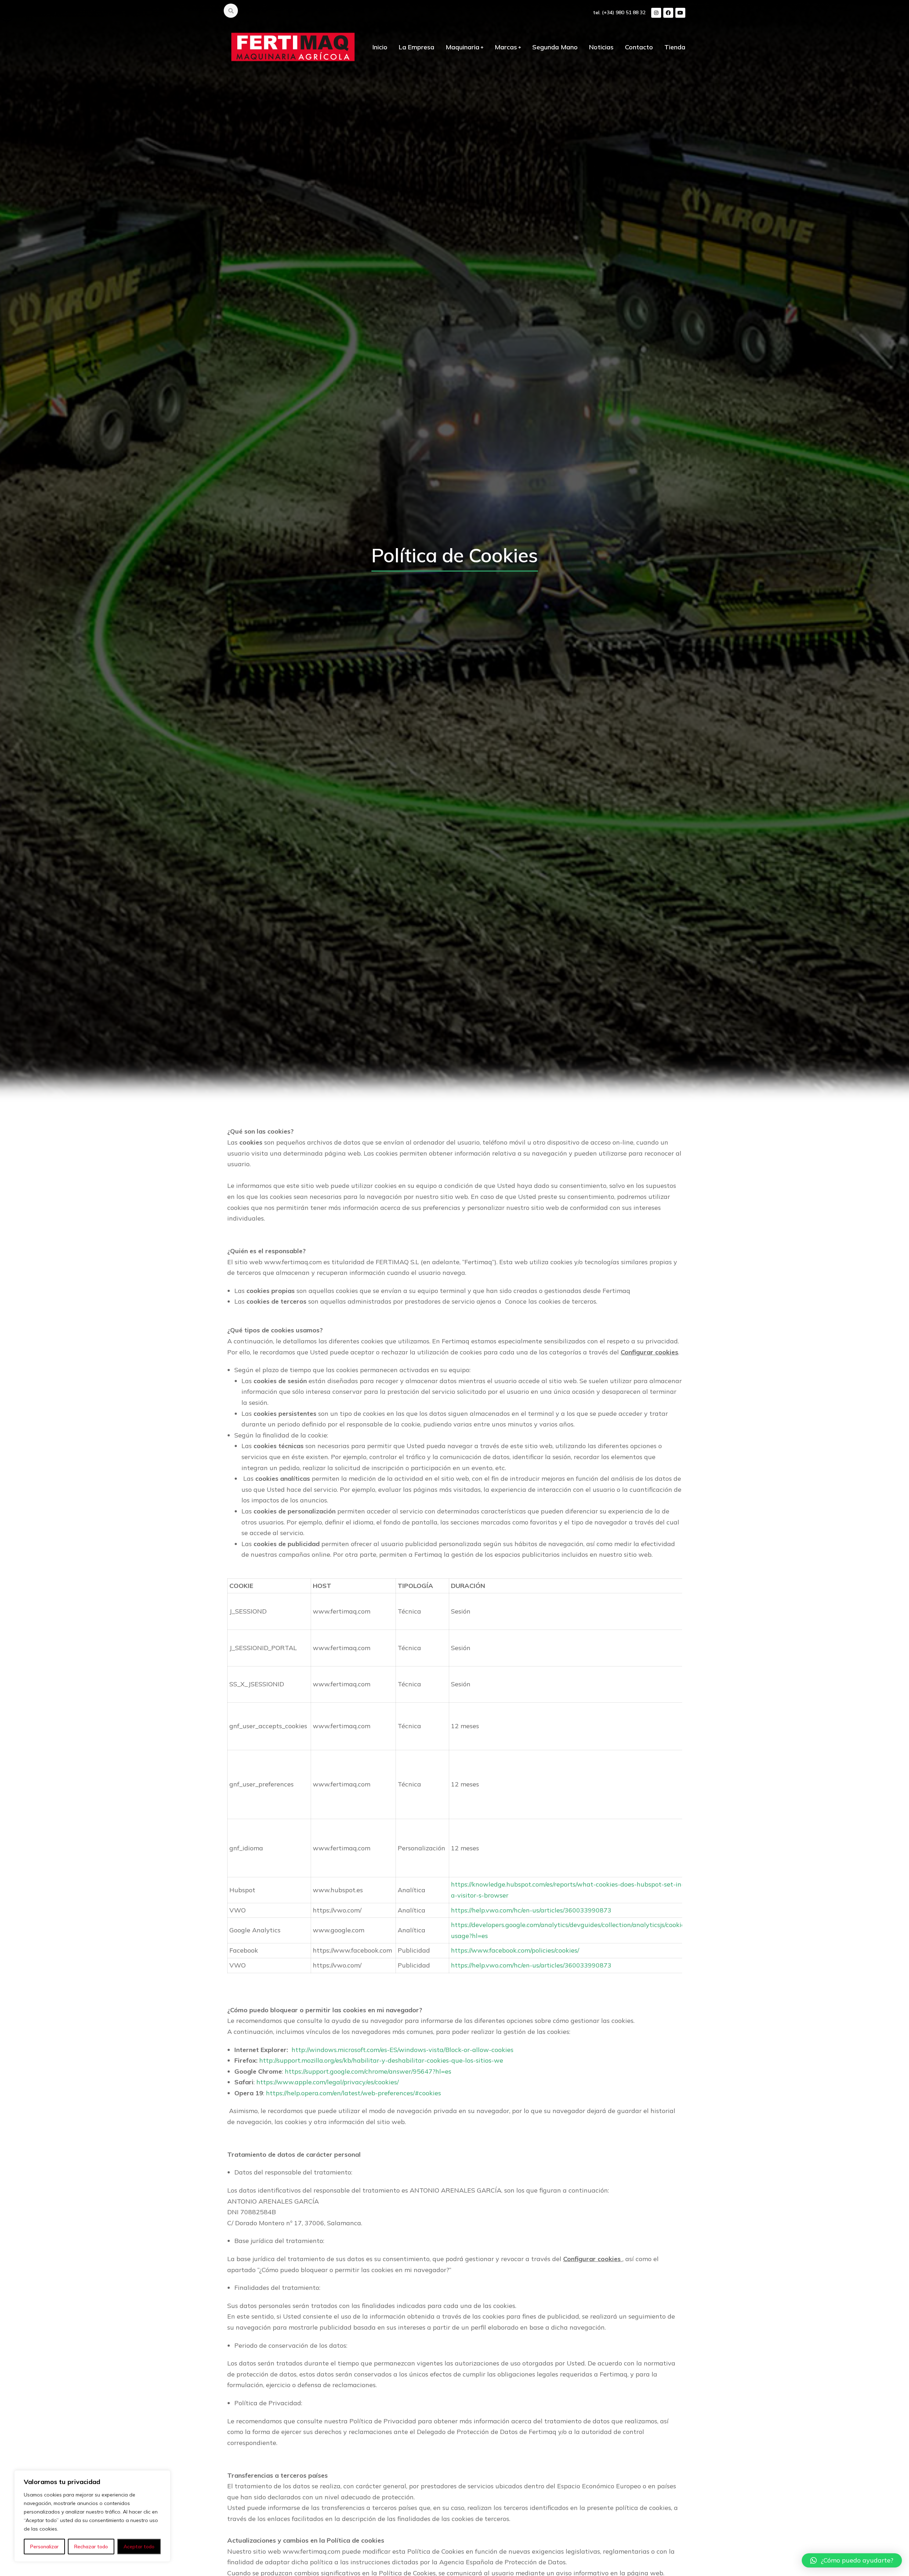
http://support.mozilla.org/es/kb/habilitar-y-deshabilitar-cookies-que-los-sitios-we (381, 2060)
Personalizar (44, 2547)
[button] (852, 2560)
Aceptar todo (139, 2547)
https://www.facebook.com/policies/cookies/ (515, 1950)
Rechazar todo (91, 2547)
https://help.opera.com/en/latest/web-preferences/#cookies (353, 2093)
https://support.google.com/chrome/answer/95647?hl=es (368, 2071)
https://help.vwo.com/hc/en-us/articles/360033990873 (531, 1910)
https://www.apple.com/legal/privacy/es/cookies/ (328, 2082)
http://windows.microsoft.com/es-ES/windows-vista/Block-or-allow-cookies (402, 2050)
